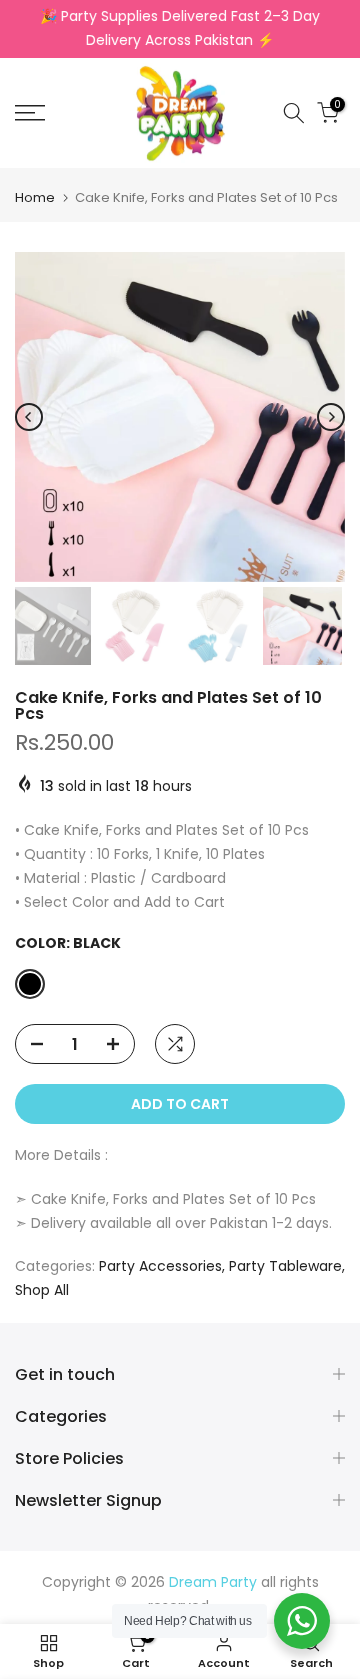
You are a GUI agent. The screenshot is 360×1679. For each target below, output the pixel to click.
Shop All (42, 1290)
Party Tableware (285, 1266)
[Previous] (29, 417)
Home (35, 197)
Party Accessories (160, 1266)
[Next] (331, 417)
